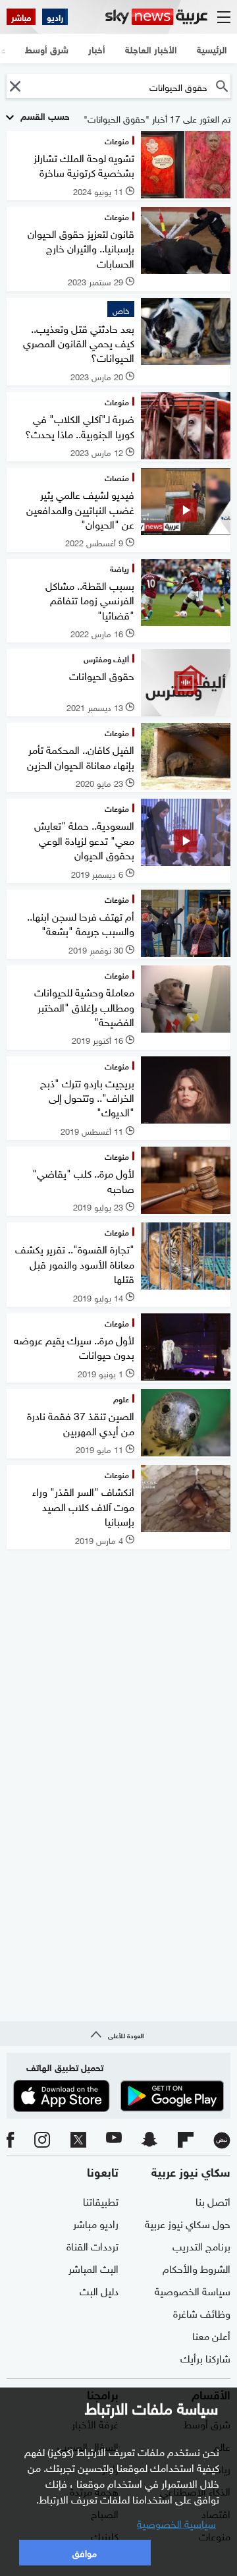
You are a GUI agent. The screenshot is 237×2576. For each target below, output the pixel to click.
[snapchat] (149, 2140)
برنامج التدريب (201, 2245)
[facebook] (11, 2140)
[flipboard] (186, 2140)
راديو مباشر (96, 2223)
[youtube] (114, 2140)
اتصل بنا (213, 2200)
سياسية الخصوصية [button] (176, 2523)
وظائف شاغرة (202, 2312)
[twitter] (78, 2140)
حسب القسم (44, 115)
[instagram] (42, 2140)
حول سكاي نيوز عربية (188, 2223)
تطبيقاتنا (101, 2200)
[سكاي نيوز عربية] (156, 17)
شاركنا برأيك (205, 2357)
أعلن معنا (211, 2335)
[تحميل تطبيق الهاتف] (118, 2096)
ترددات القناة (92, 2245)
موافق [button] (85, 2552)
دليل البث (99, 2290)
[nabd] (222, 2140)
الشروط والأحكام (197, 2268)
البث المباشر (93, 2268)
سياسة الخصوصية (193, 2290)
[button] (15, 86)
